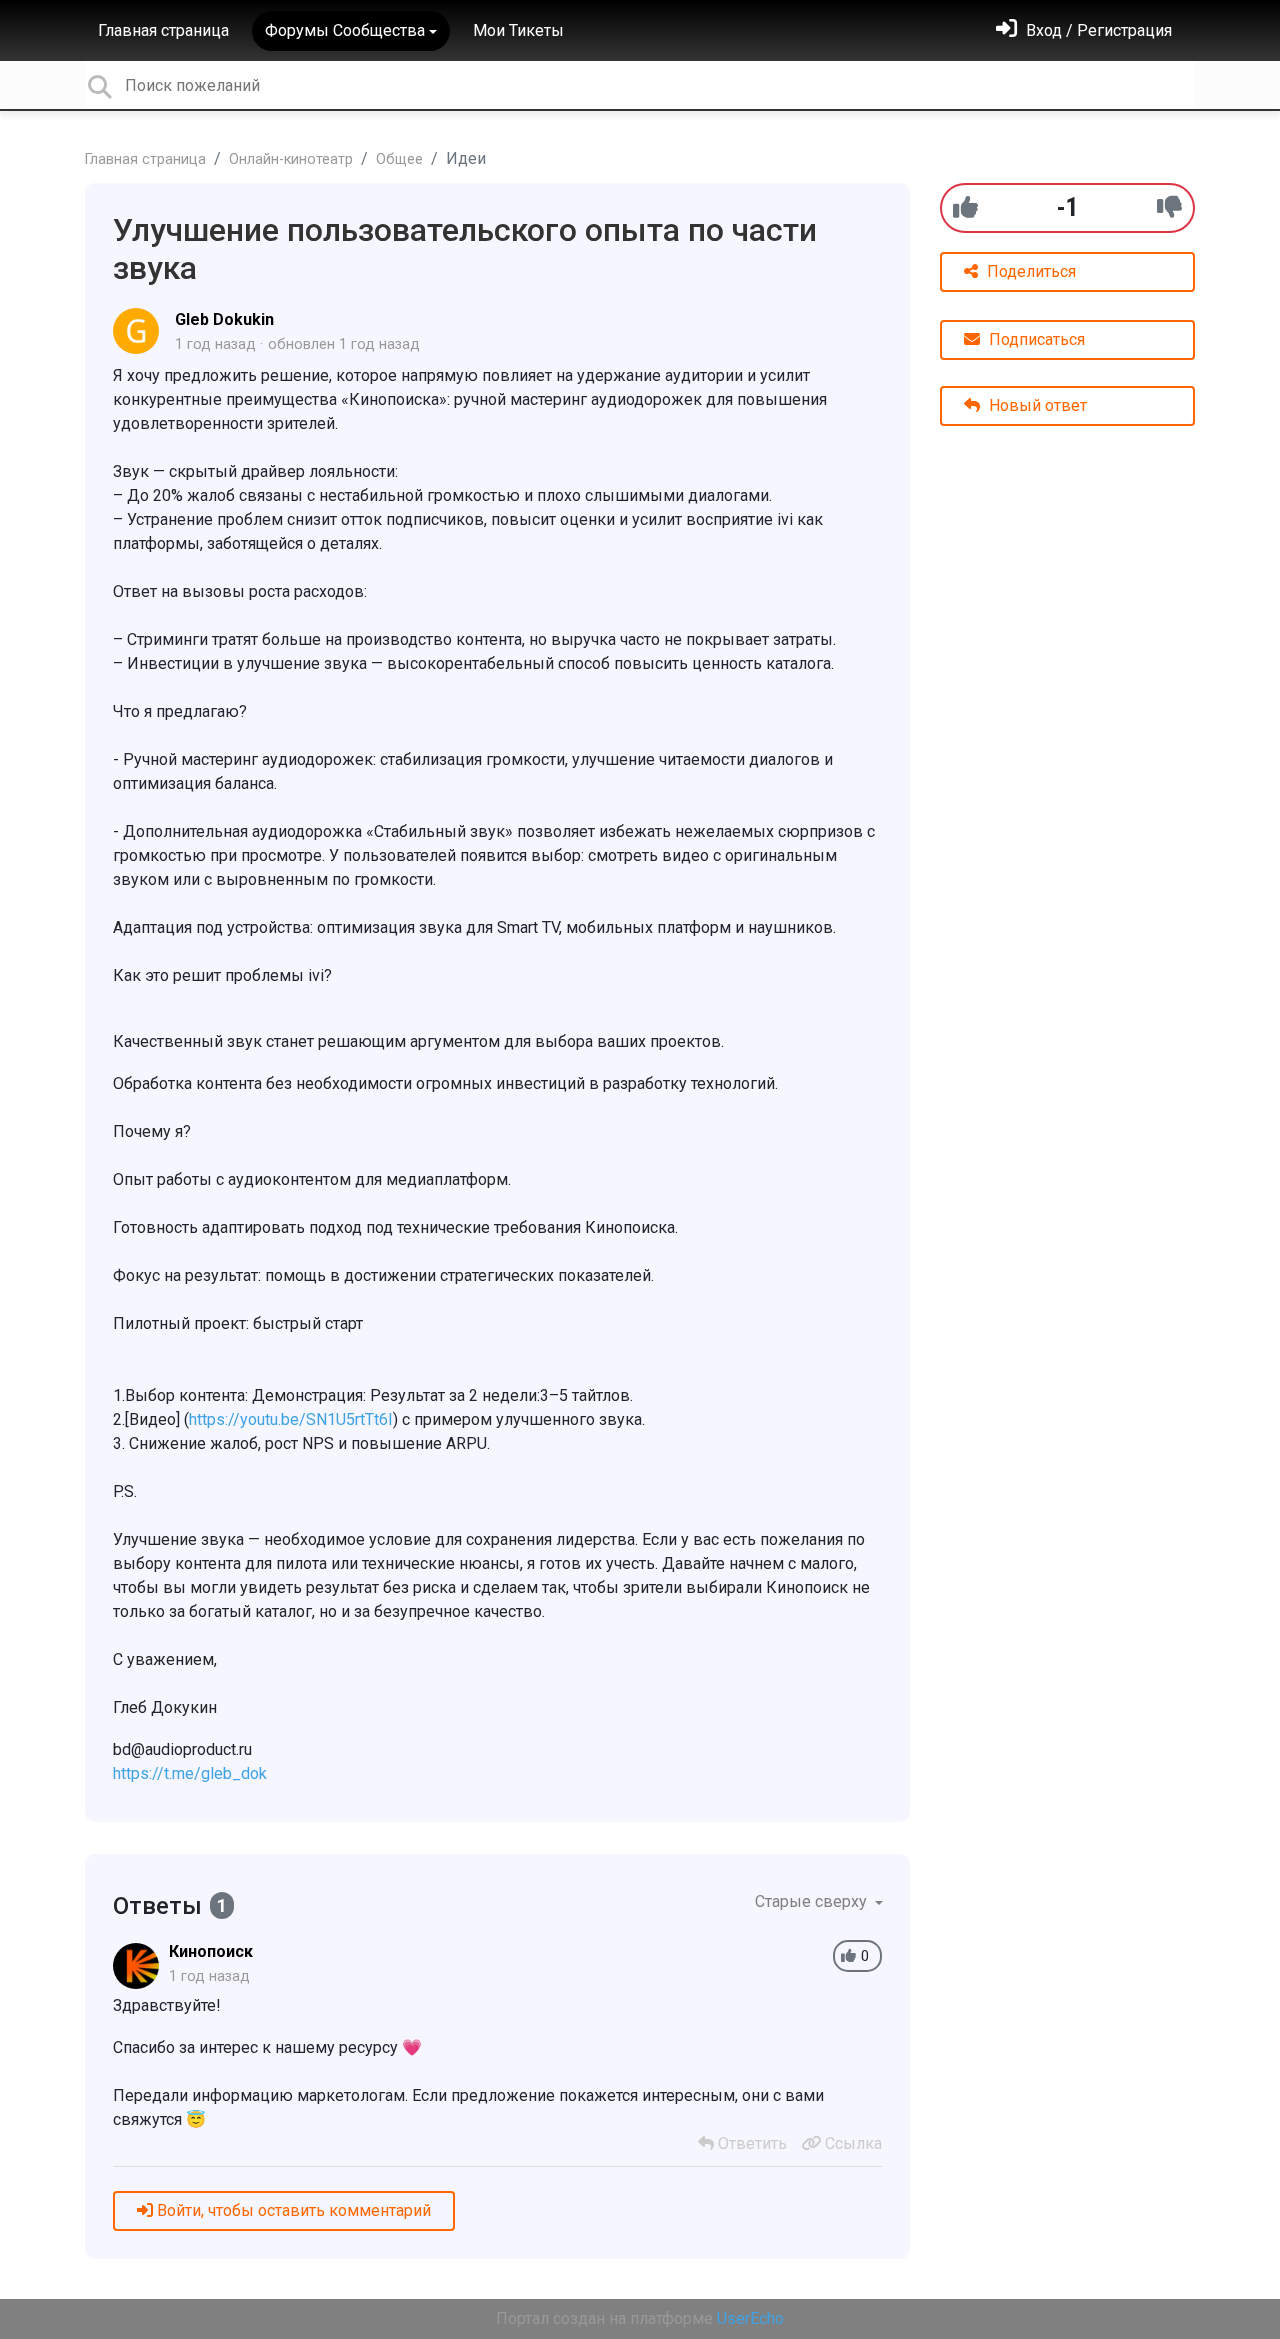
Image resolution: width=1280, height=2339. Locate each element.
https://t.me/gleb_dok (190, 1773)
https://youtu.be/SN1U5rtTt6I (291, 1419)
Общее (399, 159)
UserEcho (750, 2318)
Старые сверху (813, 1901)
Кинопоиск (211, 1951)
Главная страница (163, 30)
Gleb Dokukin (224, 319)
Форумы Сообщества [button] (345, 30)
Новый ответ (1036, 405)
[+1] (965, 207)
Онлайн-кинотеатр (291, 159)
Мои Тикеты (518, 30)
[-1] (1169, 207)
